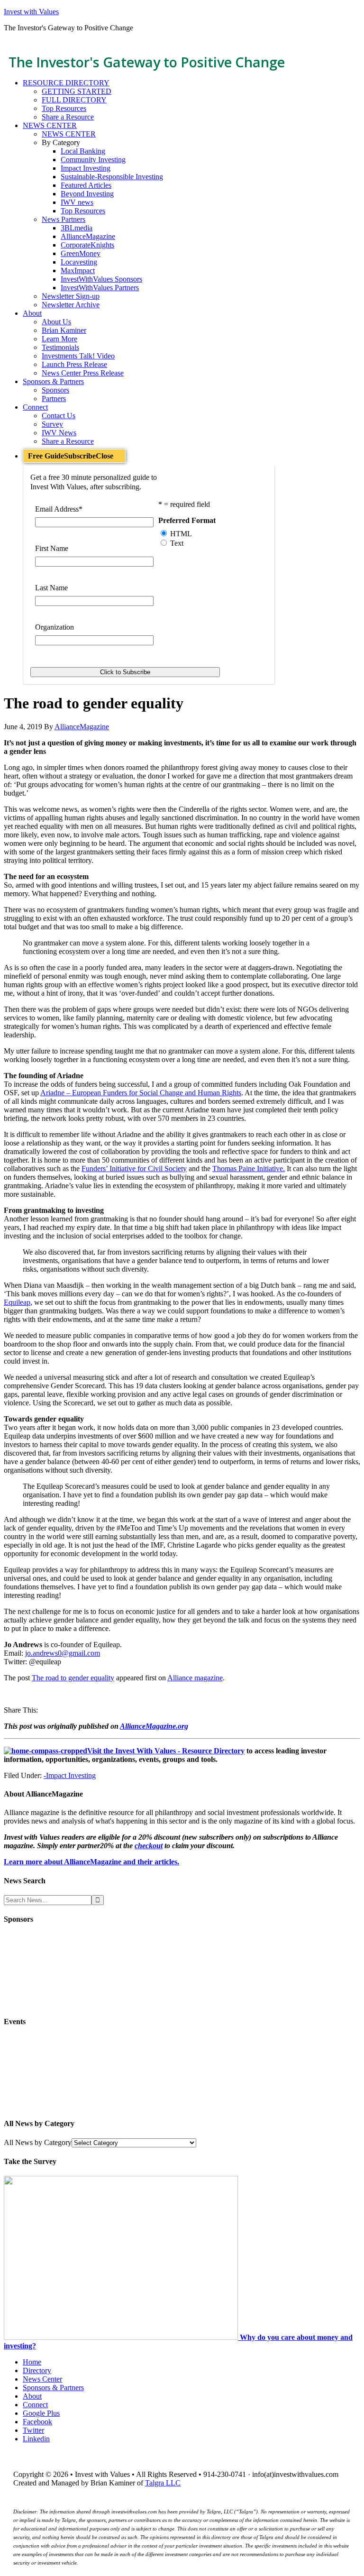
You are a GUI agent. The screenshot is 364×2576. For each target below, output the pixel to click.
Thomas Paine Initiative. (249, 1169)
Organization (55, 627)
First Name (52, 548)
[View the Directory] (45, 1751)
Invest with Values (31, 12)
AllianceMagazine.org (154, 1726)
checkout (149, 1846)
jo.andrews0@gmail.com (63, 1653)
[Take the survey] (122, 2337)
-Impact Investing (70, 1775)
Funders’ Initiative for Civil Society (134, 1169)
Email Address (59, 509)
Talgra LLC (163, 2483)
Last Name (51, 588)
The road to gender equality (73, 1678)
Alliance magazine (195, 1678)
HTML (181, 534)
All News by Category (38, 2142)
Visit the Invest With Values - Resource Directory (166, 1751)
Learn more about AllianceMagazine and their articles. (91, 1862)
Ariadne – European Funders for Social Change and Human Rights (141, 1093)
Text (177, 543)
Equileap (17, 1302)
